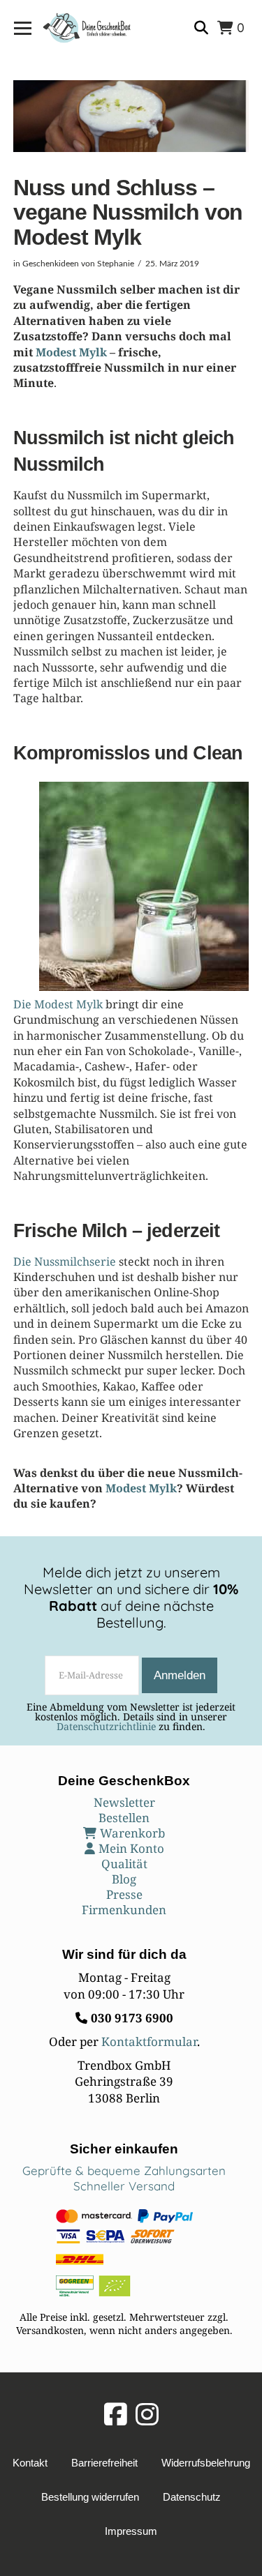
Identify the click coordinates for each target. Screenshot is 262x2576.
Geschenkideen (51, 264)
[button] (23, 28)
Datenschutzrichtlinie (106, 1726)
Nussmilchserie (75, 1262)
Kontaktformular (149, 2041)
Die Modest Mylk (58, 1004)
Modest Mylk (71, 352)
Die (24, 1262)
